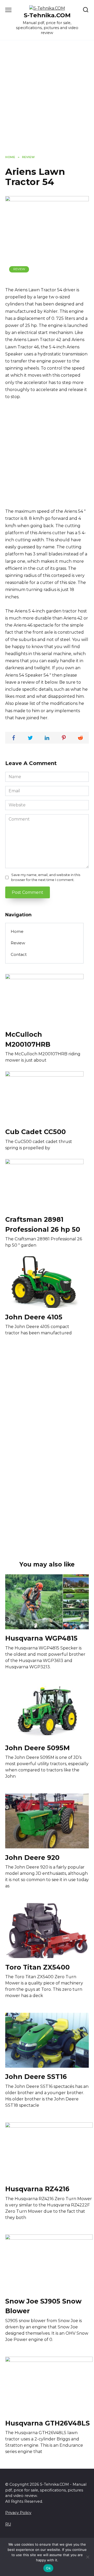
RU (8, 2524)
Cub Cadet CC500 (36, 1132)
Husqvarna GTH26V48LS (48, 2423)
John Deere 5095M (37, 1748)
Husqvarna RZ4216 (37, 2189)
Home (17, 931)
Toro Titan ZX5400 (37, 1967)
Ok (48, 2568)
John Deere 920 (32, 1857)
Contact (19, 954)
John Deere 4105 (34, 1317)
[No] (87, 2557)
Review (19, 269)
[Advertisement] (47, 102)
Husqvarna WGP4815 (41, 1638)
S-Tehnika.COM (47, 15)
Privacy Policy (18, 2513)
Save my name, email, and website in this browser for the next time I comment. (46, 877)
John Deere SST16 (36, 2077)
